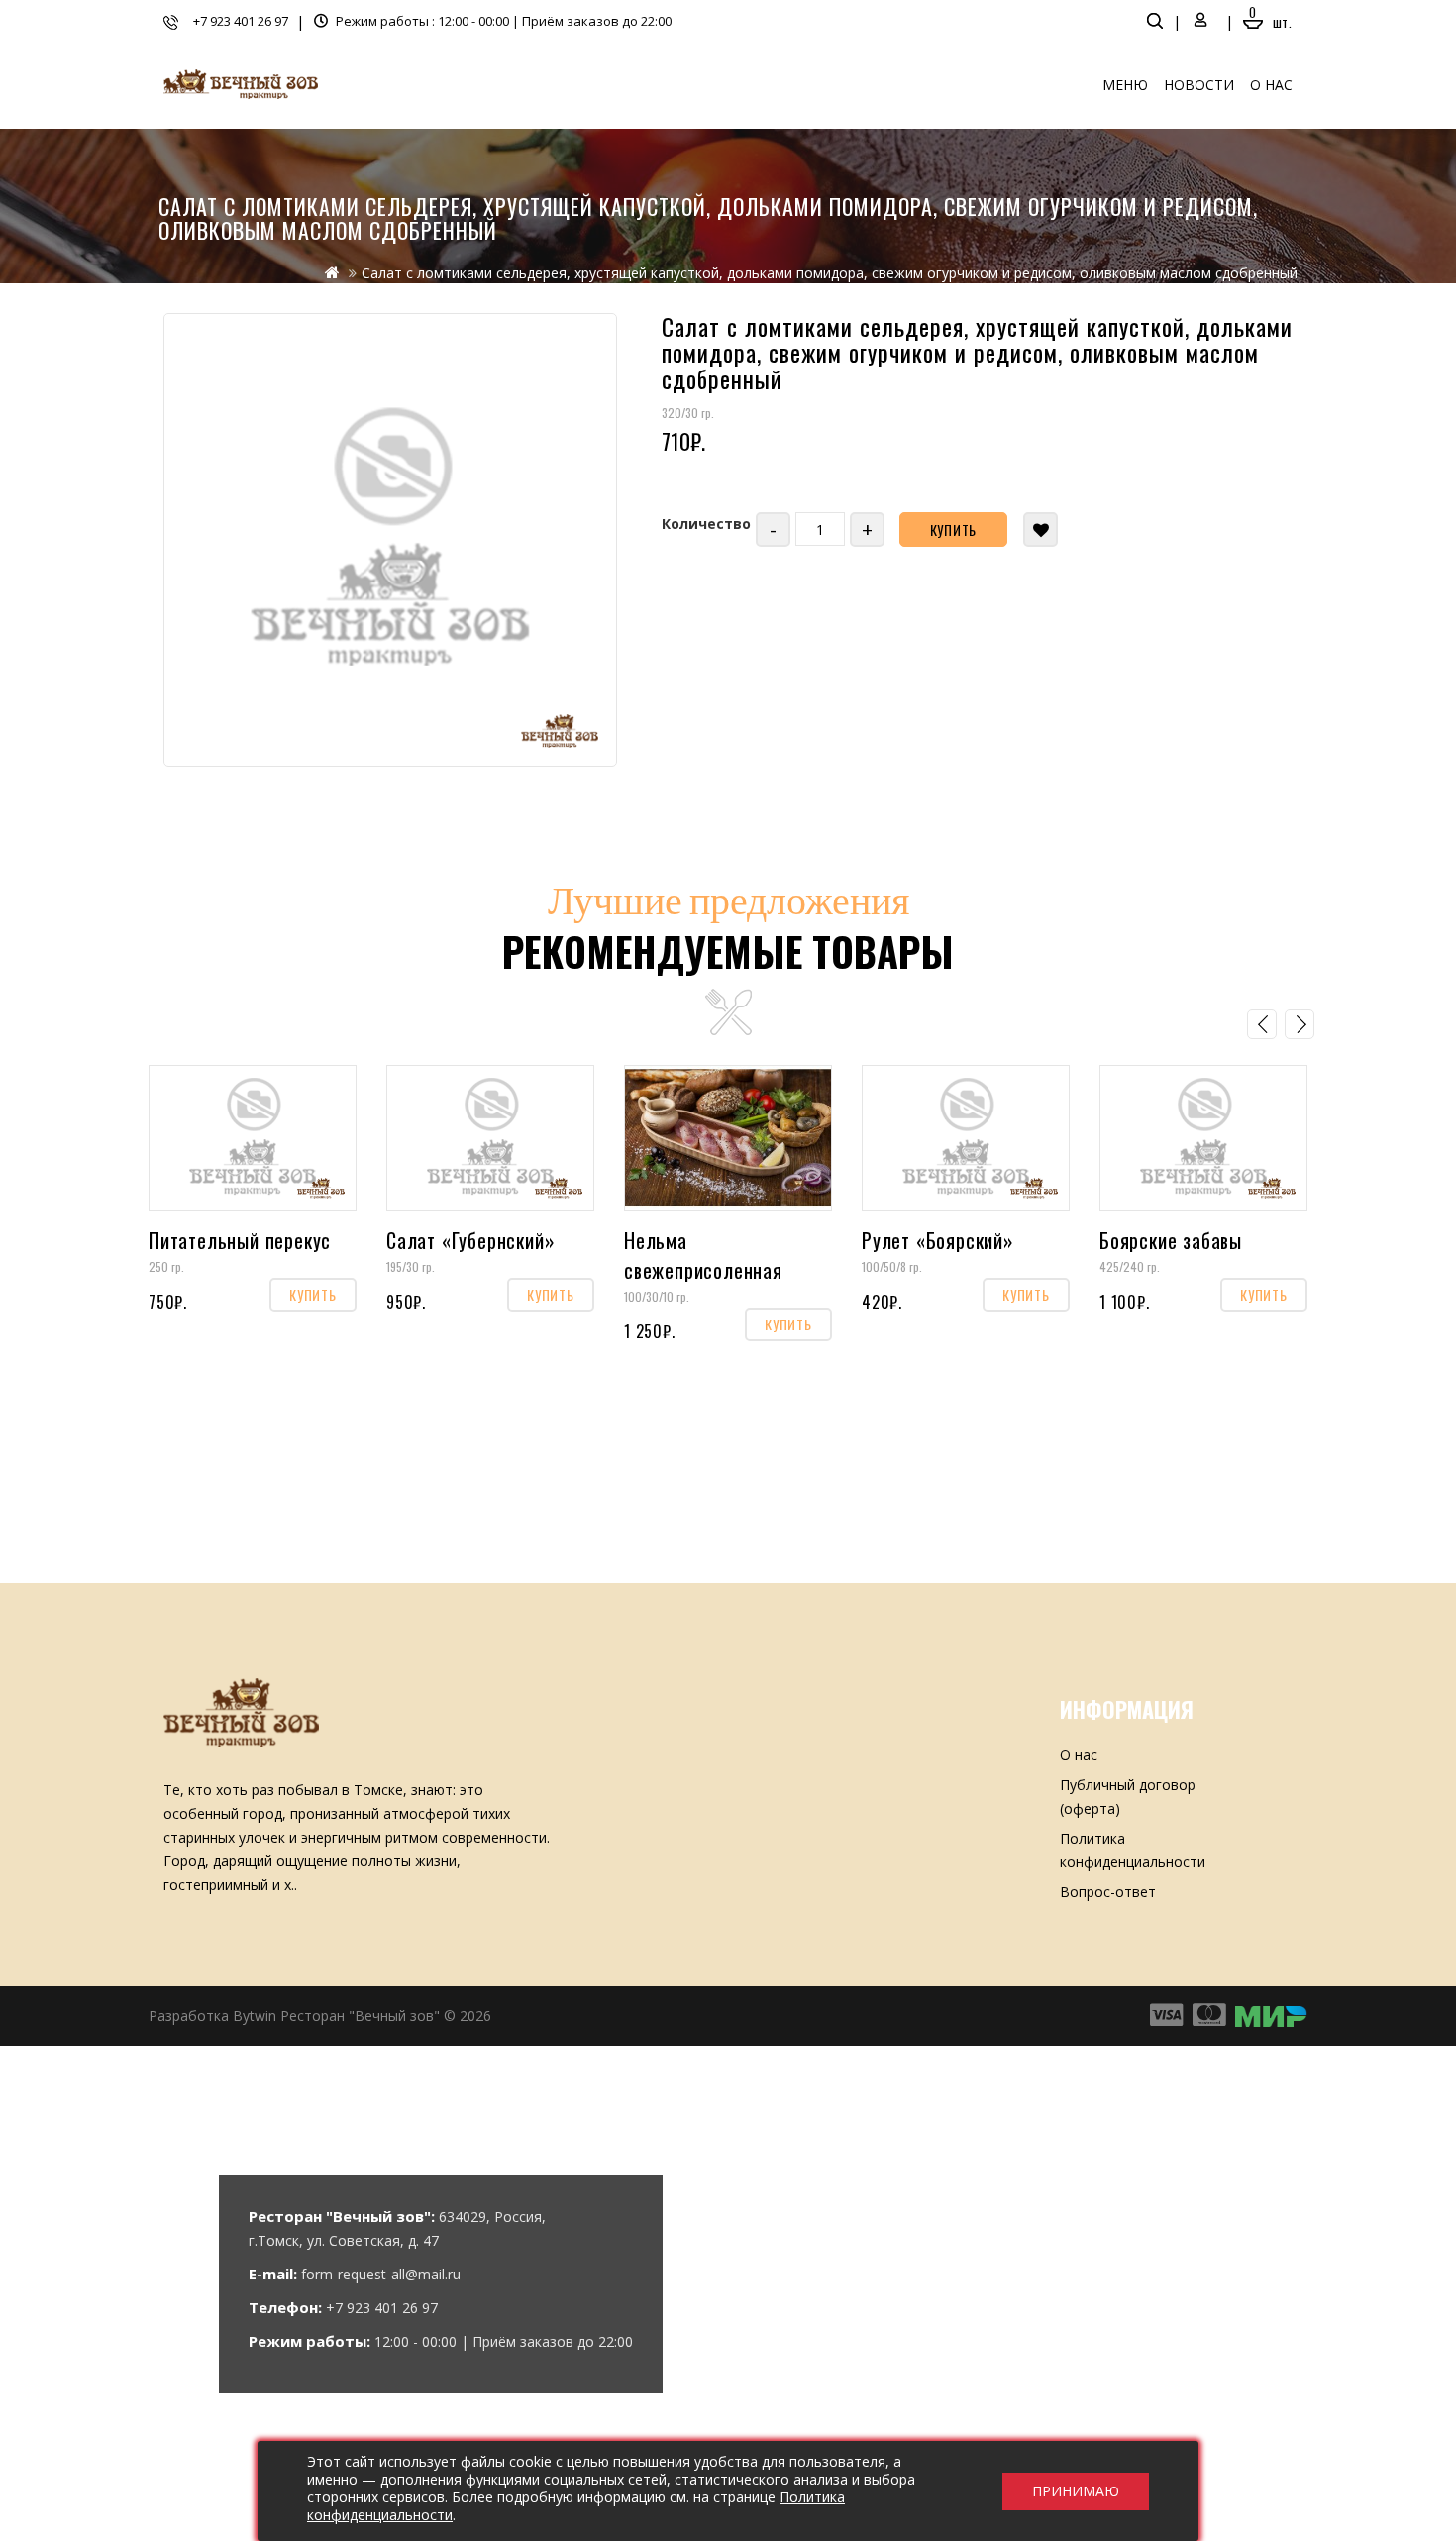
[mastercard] (1272, 2015)
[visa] (1166, 2015)
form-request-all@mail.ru (381, 2274)
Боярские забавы (1171, 1240)
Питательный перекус (240, 1240)
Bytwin (255, 2015)
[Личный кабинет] (1201, 21)
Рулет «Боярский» (938, 1240)
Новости (1199, 85)
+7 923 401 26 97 (241, 21)
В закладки (1040, 529)
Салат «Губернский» (470, 1240)
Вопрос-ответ (1108, 1892)
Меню (1125, 85)
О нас (1271, 85)
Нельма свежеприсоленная (703, 1255)
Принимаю (1076, 2491)
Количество (706, 524)
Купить (954, 529)
